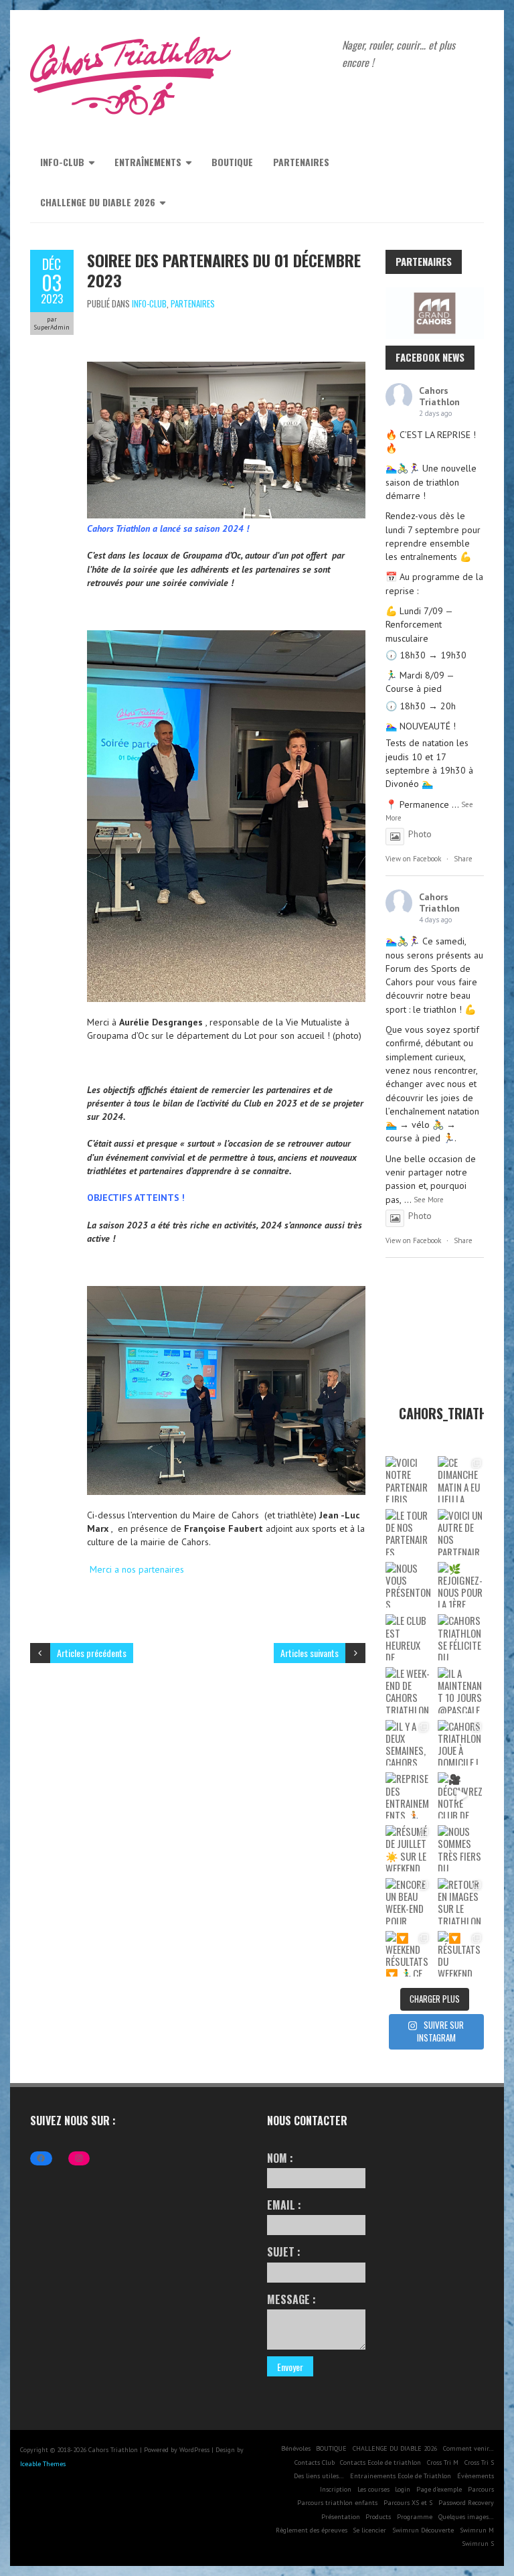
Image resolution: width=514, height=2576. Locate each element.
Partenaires (301, 162)
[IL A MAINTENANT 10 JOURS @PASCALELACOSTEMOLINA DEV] (461, 1690)
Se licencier (369, 2530)
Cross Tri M (443, 2462)
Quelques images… (466, 2517)
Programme (415, 2517)
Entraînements (148, 162)
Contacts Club (315, 2462)
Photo (420, 834)
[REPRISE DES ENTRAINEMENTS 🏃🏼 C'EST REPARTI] (409, 1795)
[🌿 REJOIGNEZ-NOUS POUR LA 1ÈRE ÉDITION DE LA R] (461, 1585)
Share (463, 859)
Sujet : (284, 2252)
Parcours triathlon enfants (337, 2503)
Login (403, 2489)
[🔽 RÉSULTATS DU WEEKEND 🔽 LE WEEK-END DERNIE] (461, 1954)
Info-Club (62, 162)
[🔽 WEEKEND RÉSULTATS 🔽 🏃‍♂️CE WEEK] (409, 1954)
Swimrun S (478, 2544)
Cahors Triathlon (439, 396)
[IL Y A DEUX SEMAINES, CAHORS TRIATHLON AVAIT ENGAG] (409, 1743)
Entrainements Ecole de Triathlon (401, 2476)
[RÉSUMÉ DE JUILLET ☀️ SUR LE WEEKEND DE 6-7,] (409, 1848)
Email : (284, 2205)
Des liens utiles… (319, 2476)
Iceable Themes (43, 2464)
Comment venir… (468, 2448)
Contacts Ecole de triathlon (380, 2462)
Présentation (341, 2517)
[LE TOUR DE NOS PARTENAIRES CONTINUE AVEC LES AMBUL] (409, 1532)
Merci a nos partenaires (137, 1569)
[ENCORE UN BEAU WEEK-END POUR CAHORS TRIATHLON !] (409, 1901)
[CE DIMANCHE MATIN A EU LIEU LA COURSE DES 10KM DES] (461, 1479)
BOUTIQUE (232, 162)
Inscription (336, 2489)
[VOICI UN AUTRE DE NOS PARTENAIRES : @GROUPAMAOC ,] (461, 1532)
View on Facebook (413, 859)
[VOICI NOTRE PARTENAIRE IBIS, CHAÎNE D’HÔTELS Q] (409, 1479)
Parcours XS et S (408, 2503)
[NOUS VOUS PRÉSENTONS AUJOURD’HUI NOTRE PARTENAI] (409, 1585)
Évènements (476, 2476)
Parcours (481, 2489)
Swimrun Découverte (423, 2530)
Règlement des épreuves (312, 2530)
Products (378, 2517)
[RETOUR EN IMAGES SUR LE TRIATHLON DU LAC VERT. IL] (461, 1901)
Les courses (373, 2489)
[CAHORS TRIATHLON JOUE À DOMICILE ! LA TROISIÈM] (461, 1743)
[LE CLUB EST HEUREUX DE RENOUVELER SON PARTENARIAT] (409, 1637)
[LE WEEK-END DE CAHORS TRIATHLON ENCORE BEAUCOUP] (409, 1690)
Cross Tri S (479, 2462)
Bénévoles (296, 2448)
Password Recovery (466, 2503)
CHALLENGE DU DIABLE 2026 (98, 202)
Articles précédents (92, 1653)
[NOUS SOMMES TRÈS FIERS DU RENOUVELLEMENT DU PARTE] (461, 1848)
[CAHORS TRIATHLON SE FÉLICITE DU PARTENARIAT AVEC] (461, 1637)
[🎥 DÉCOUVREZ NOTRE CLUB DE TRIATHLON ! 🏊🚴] (461, 1795)
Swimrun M (477, 2530)
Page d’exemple (439, 2489)
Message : (291, 2299)
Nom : (280, 2158)
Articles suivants (310, 1653)
